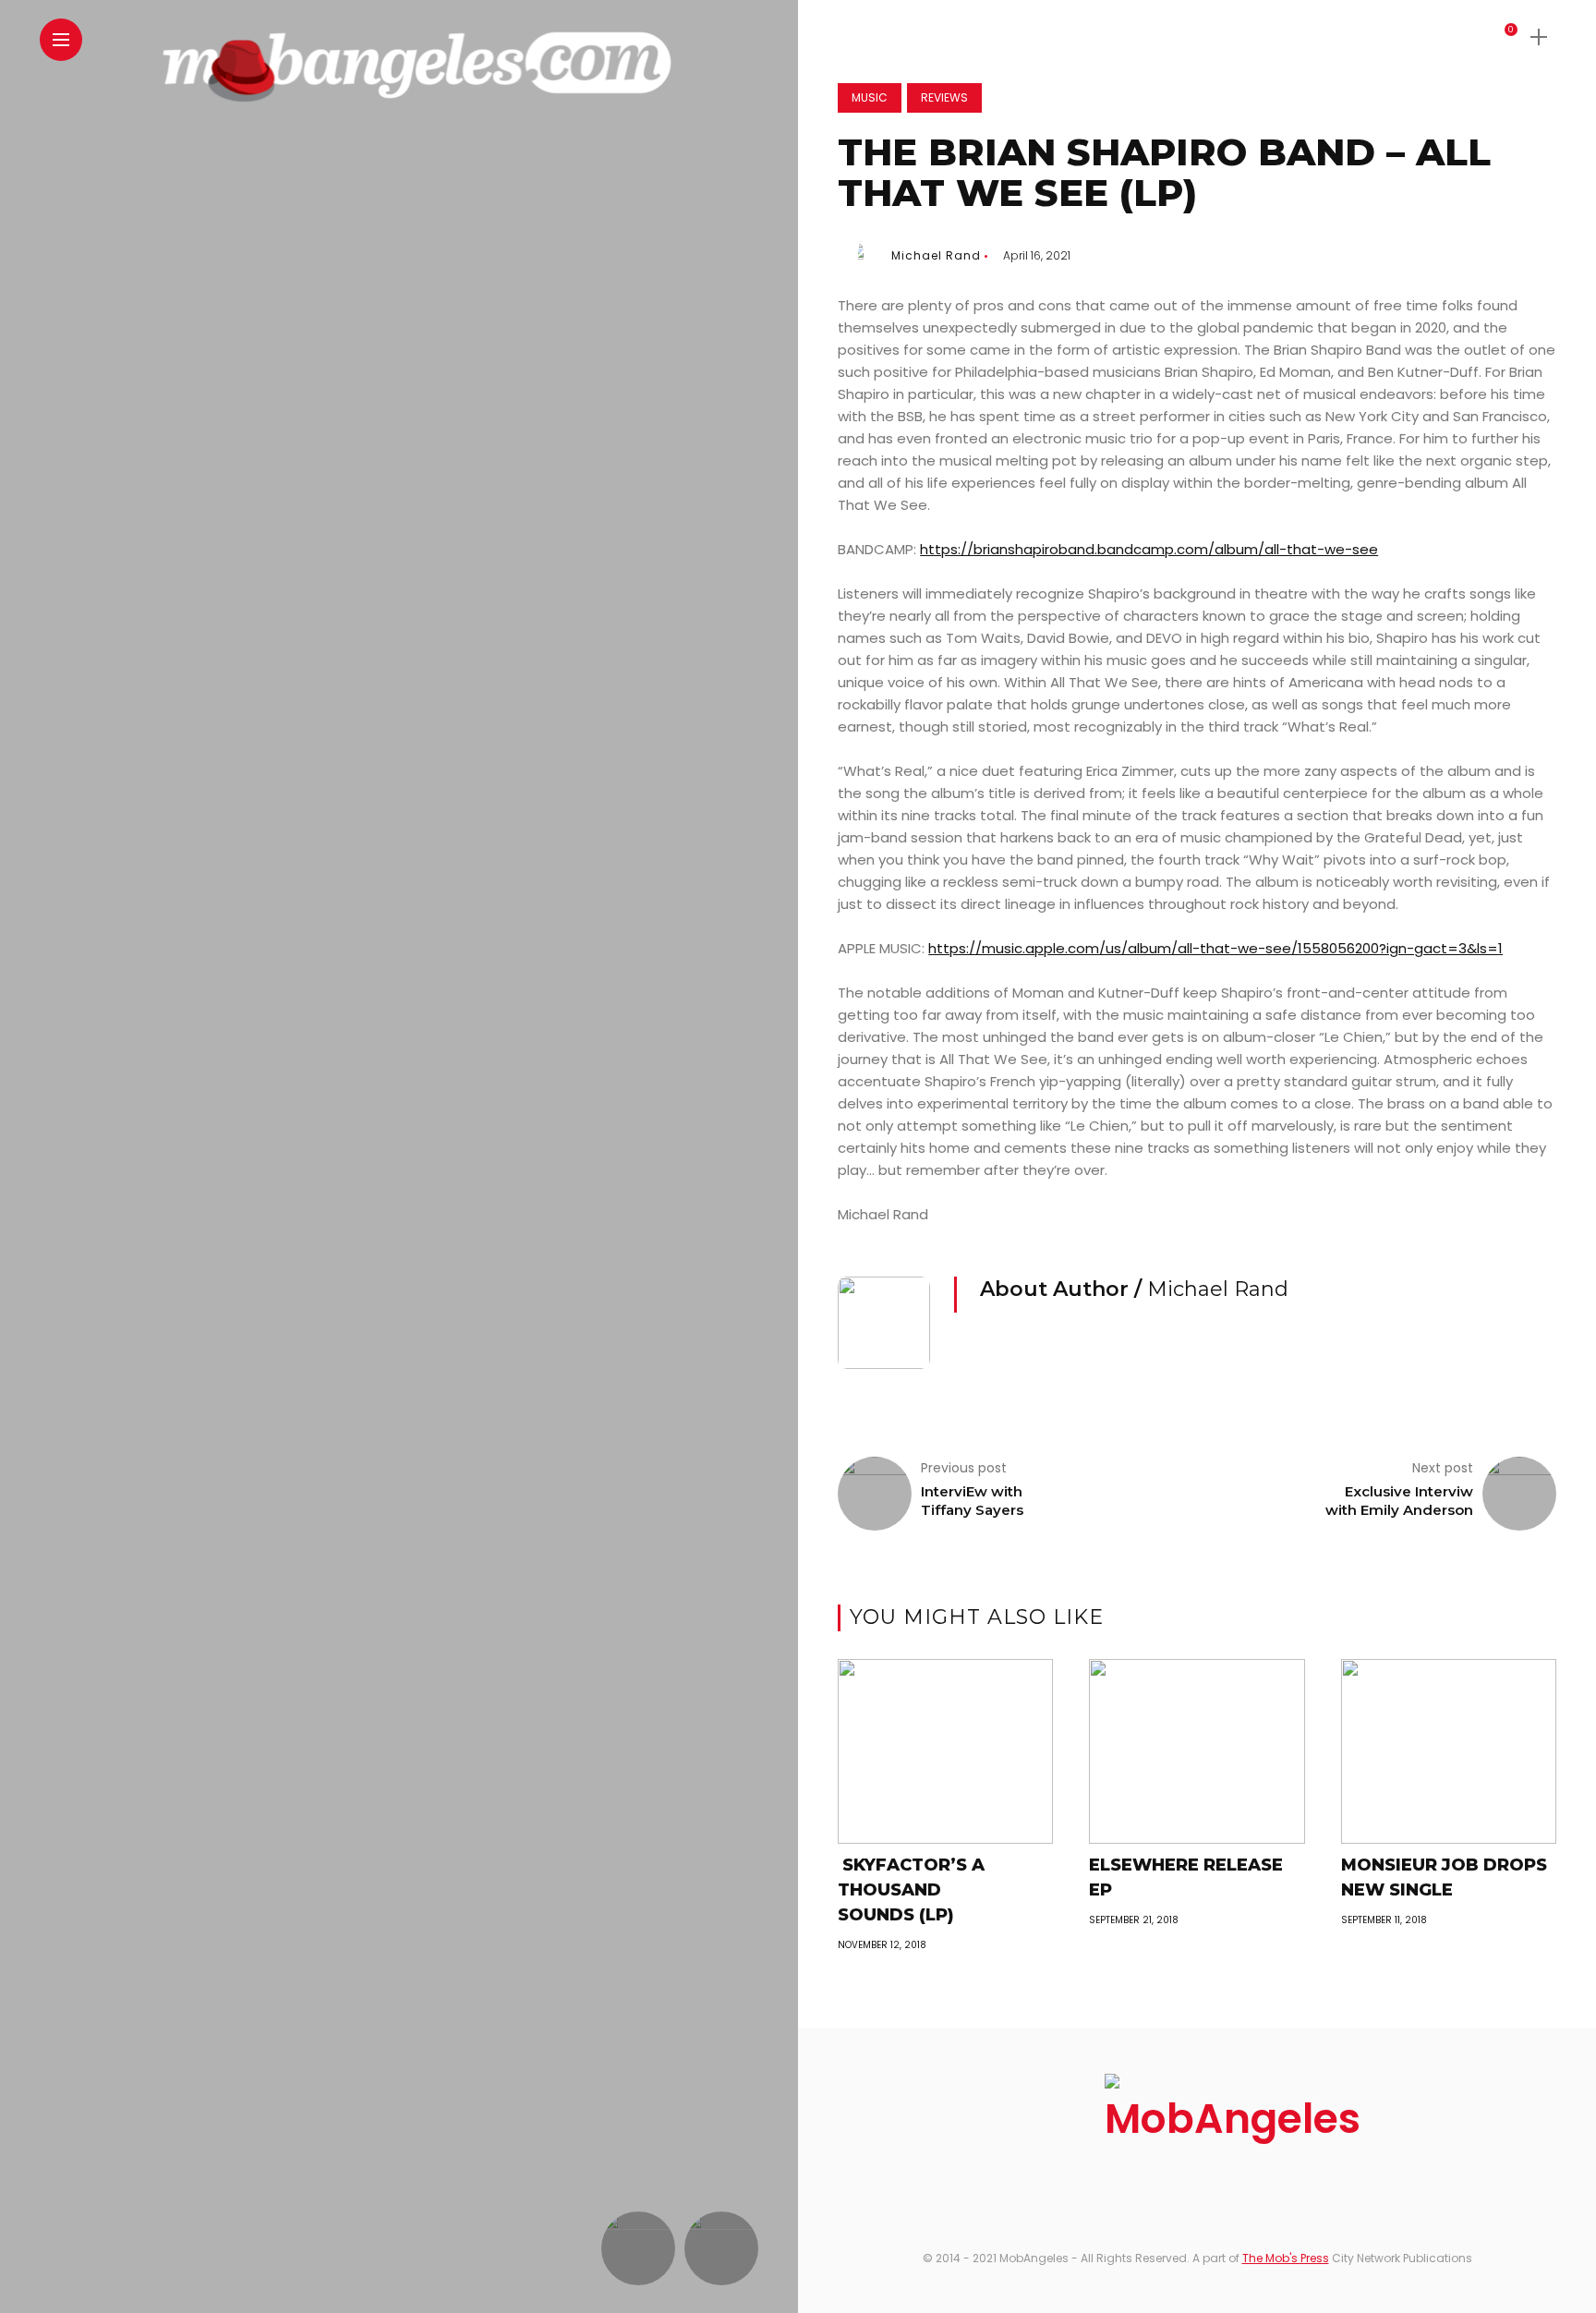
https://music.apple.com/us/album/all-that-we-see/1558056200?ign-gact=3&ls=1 (1215, 948)
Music (870, 97)
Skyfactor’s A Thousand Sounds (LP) (911, 1890)
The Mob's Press (1286, 2258)
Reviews (944, 97)
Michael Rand (936, 255)
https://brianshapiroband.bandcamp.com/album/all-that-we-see (1149, 549)
